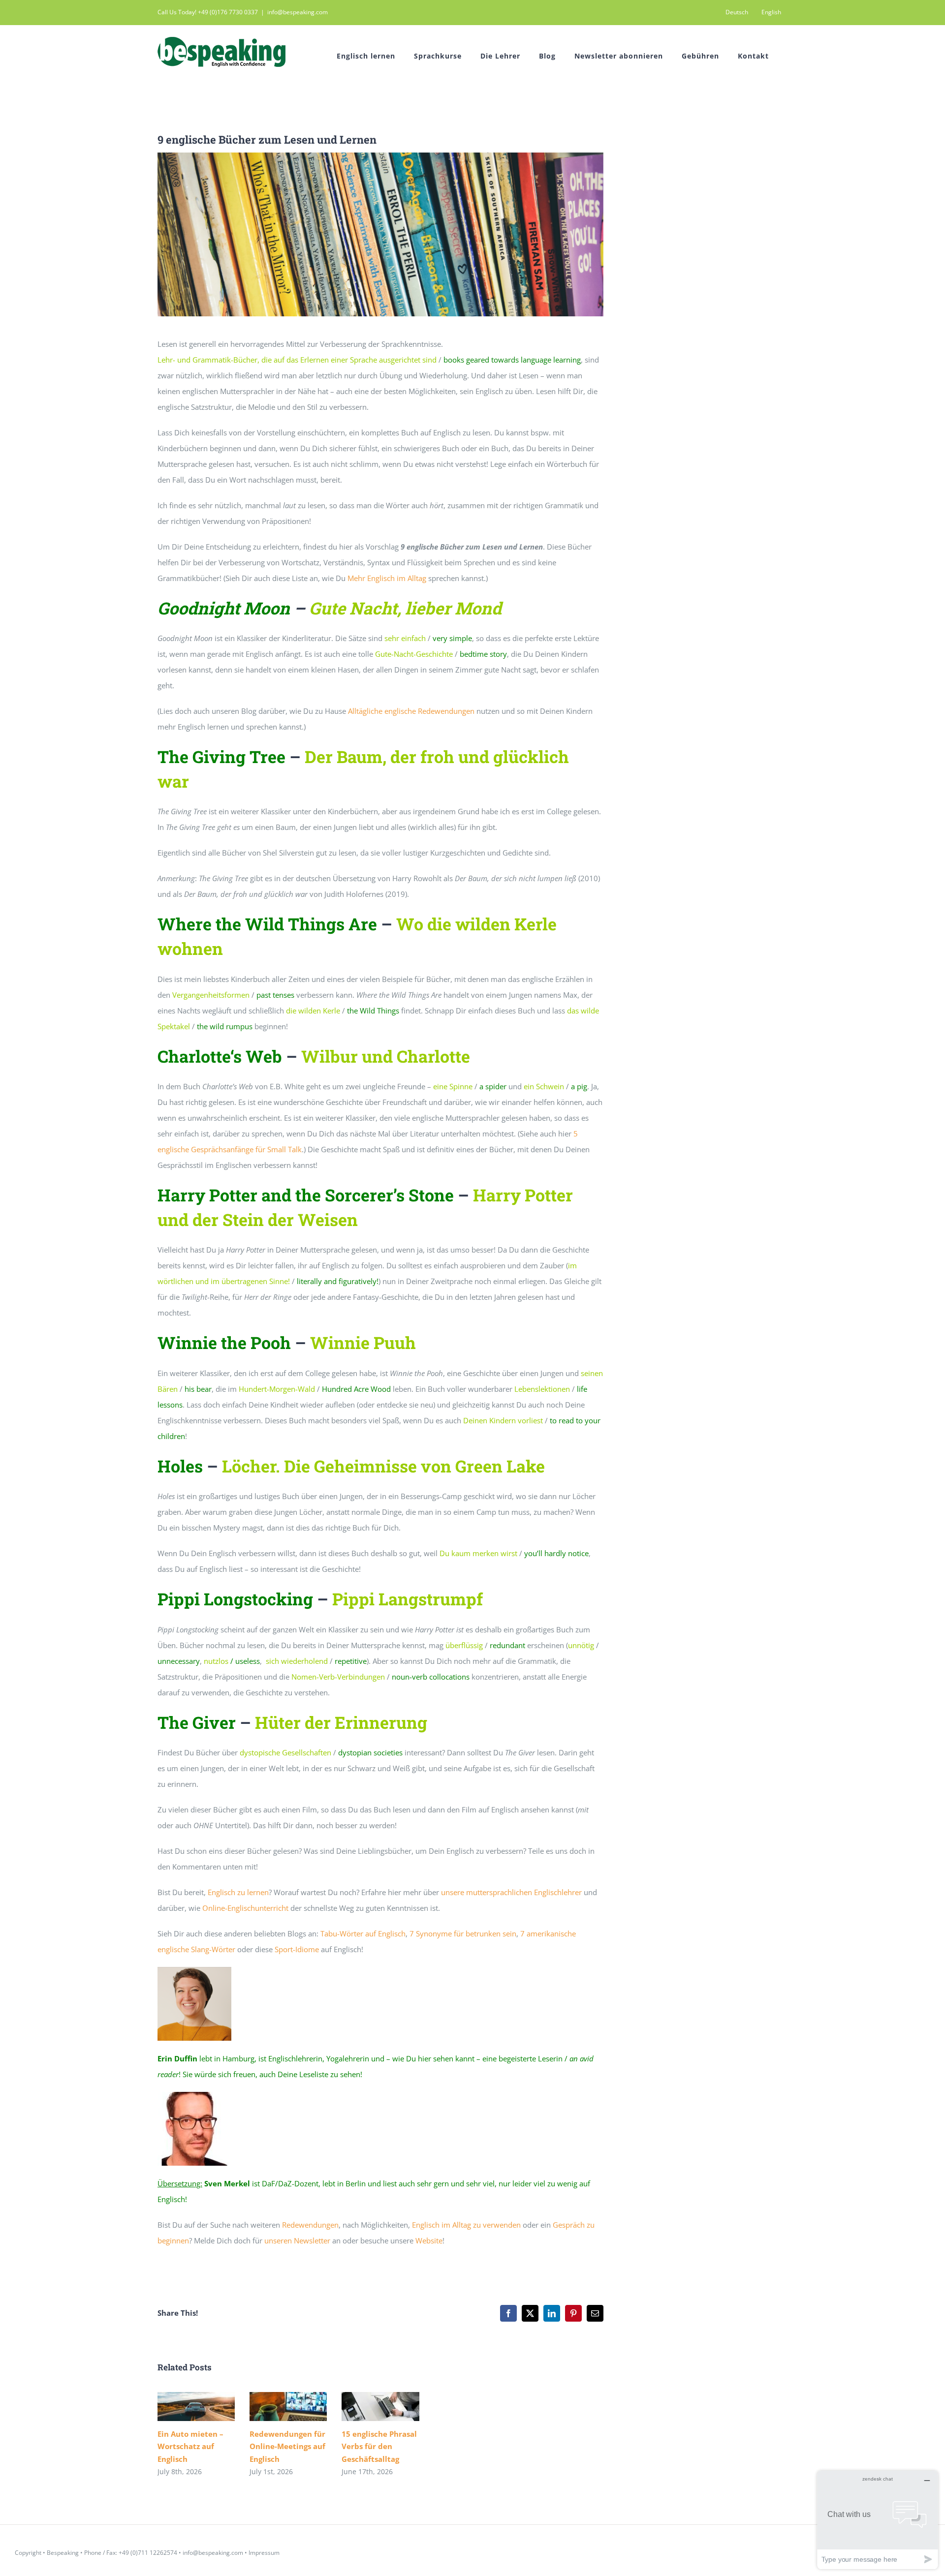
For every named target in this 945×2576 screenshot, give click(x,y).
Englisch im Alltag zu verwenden (466, 2225)
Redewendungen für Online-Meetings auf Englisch (274, 2407)
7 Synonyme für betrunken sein (463, 1933)
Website (429, 2240)
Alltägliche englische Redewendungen (411, 711)
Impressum (264, 2553)
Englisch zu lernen (238, 1892)
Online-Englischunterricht (245, 1908)
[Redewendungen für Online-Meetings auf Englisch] (288, 2407)
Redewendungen (310, 2225)
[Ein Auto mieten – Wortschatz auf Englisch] (196, 2407)
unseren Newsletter (297, 2240)
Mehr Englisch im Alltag (387, 578)
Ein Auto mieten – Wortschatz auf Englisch (182, 2407)
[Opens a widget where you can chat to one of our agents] (878, 2520)
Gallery (210, 2407)
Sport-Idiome (297, 1949)
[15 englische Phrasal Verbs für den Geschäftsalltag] (380, 2407)
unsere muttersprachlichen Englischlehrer (511, 1892)
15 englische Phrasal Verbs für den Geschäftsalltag (366, 2407)
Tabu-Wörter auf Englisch (363, 1933)
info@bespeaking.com (298, 12)
